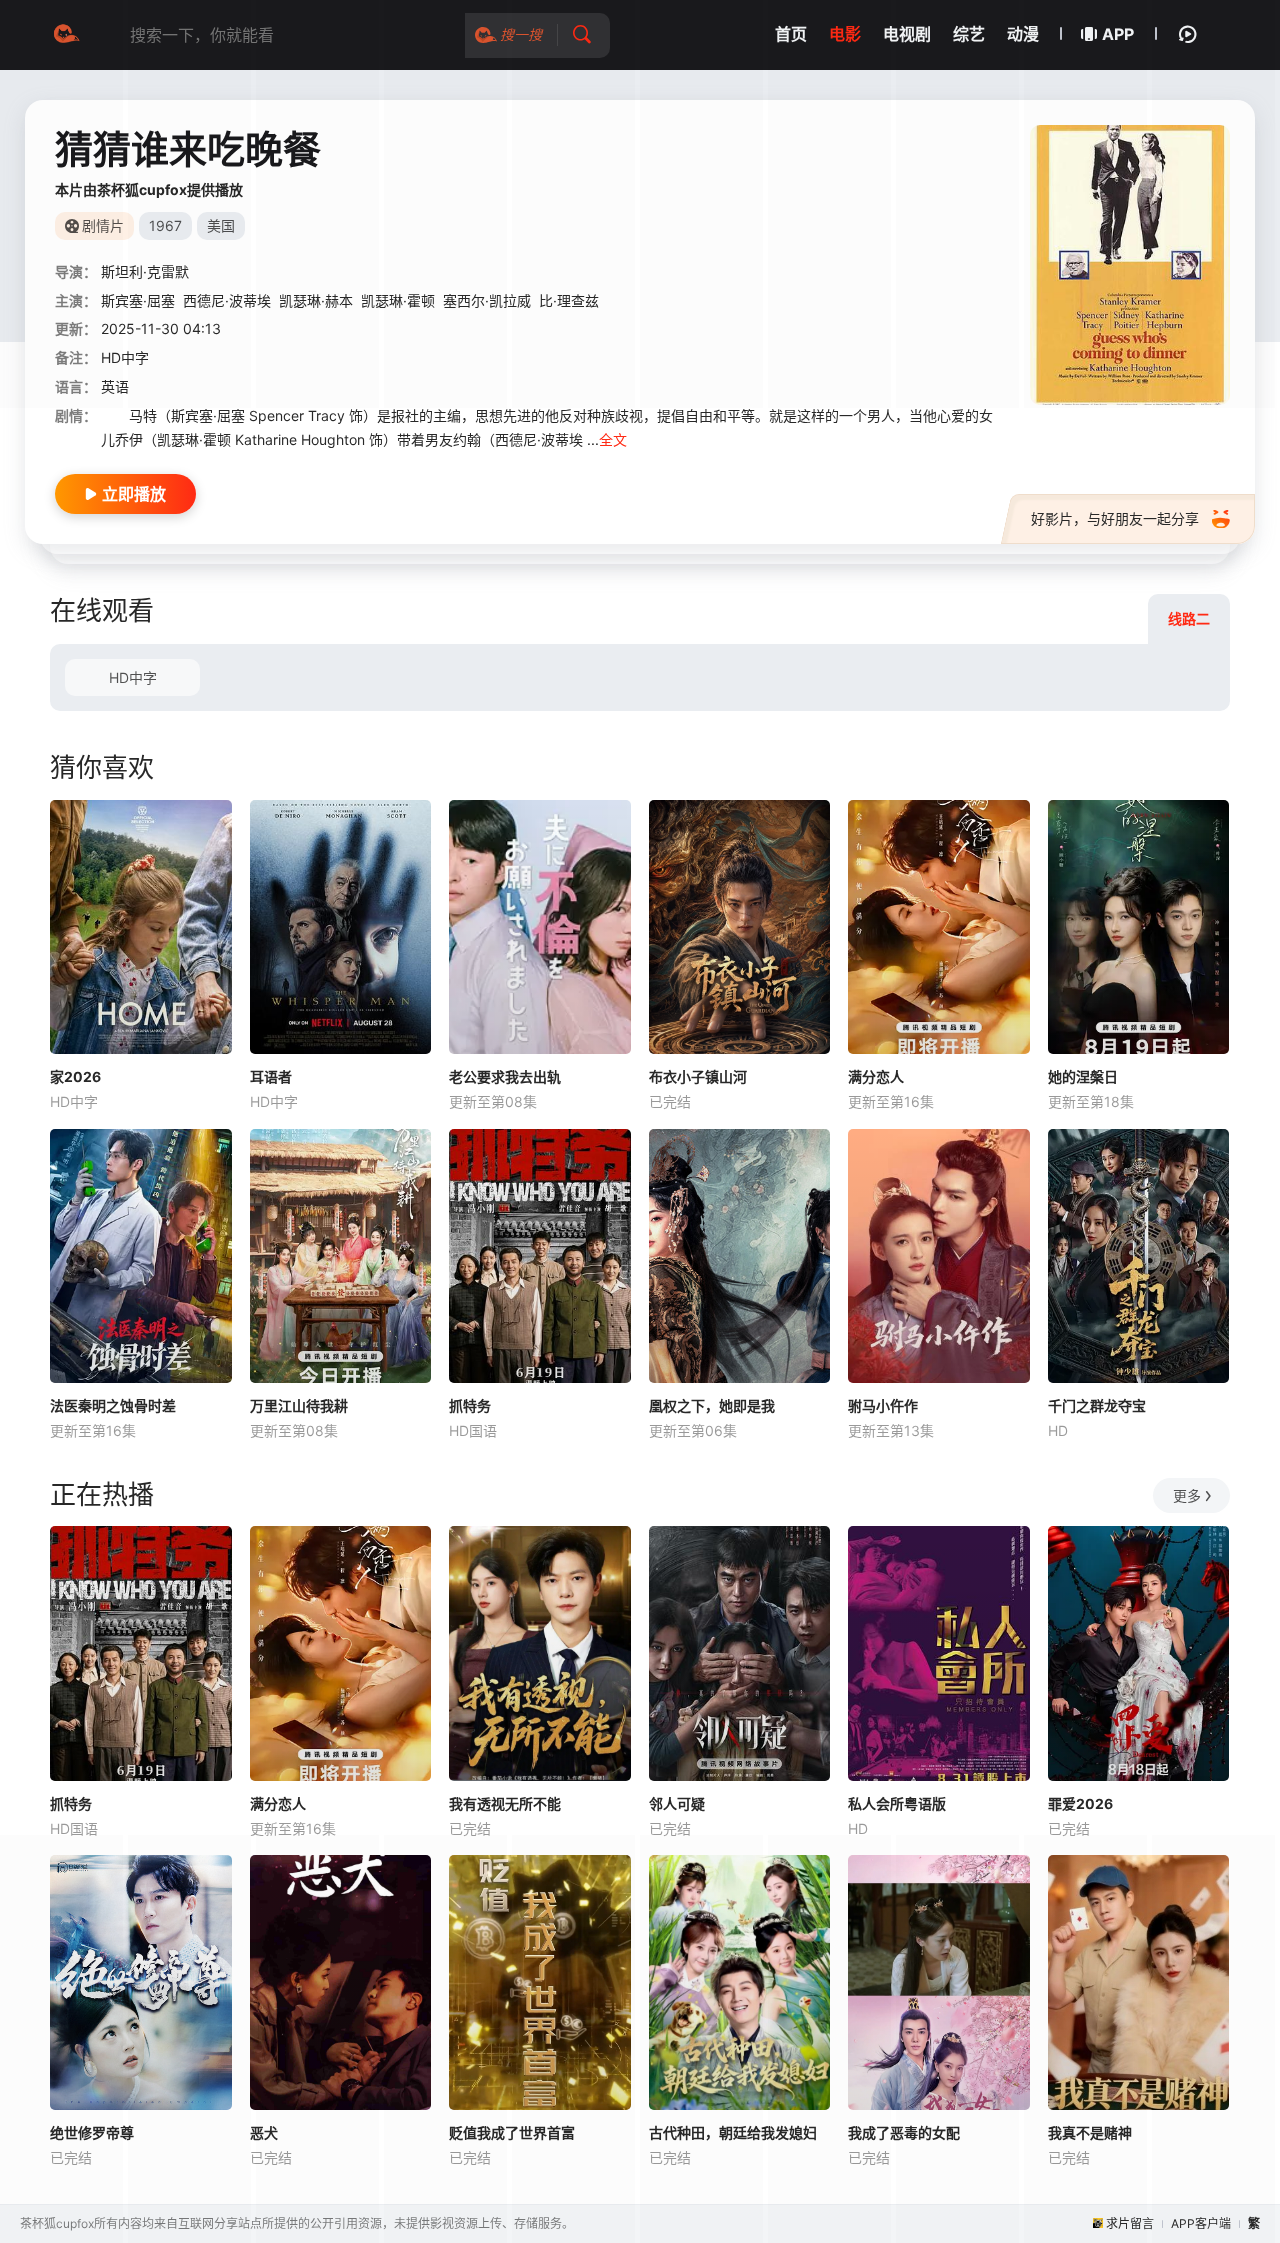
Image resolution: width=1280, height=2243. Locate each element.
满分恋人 (876, 1076)
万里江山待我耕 (299, 1405)
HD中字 (133, 677)
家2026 (75, 1076)
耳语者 (271, 1076)
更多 (1187, 1495)
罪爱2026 (1080, 1803)
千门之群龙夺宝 (1097, 1405)
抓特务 (470, 1405)
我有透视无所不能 (505, 1803)
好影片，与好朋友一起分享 (1115, 518)
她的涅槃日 (1083, 1076)
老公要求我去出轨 (505, 1076)
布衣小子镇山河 (698, 1076)
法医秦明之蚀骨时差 (113, 1405)
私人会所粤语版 (897, 1803)
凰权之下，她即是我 (712, 1405)
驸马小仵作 (883, 1405)
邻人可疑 (677, 1803)
